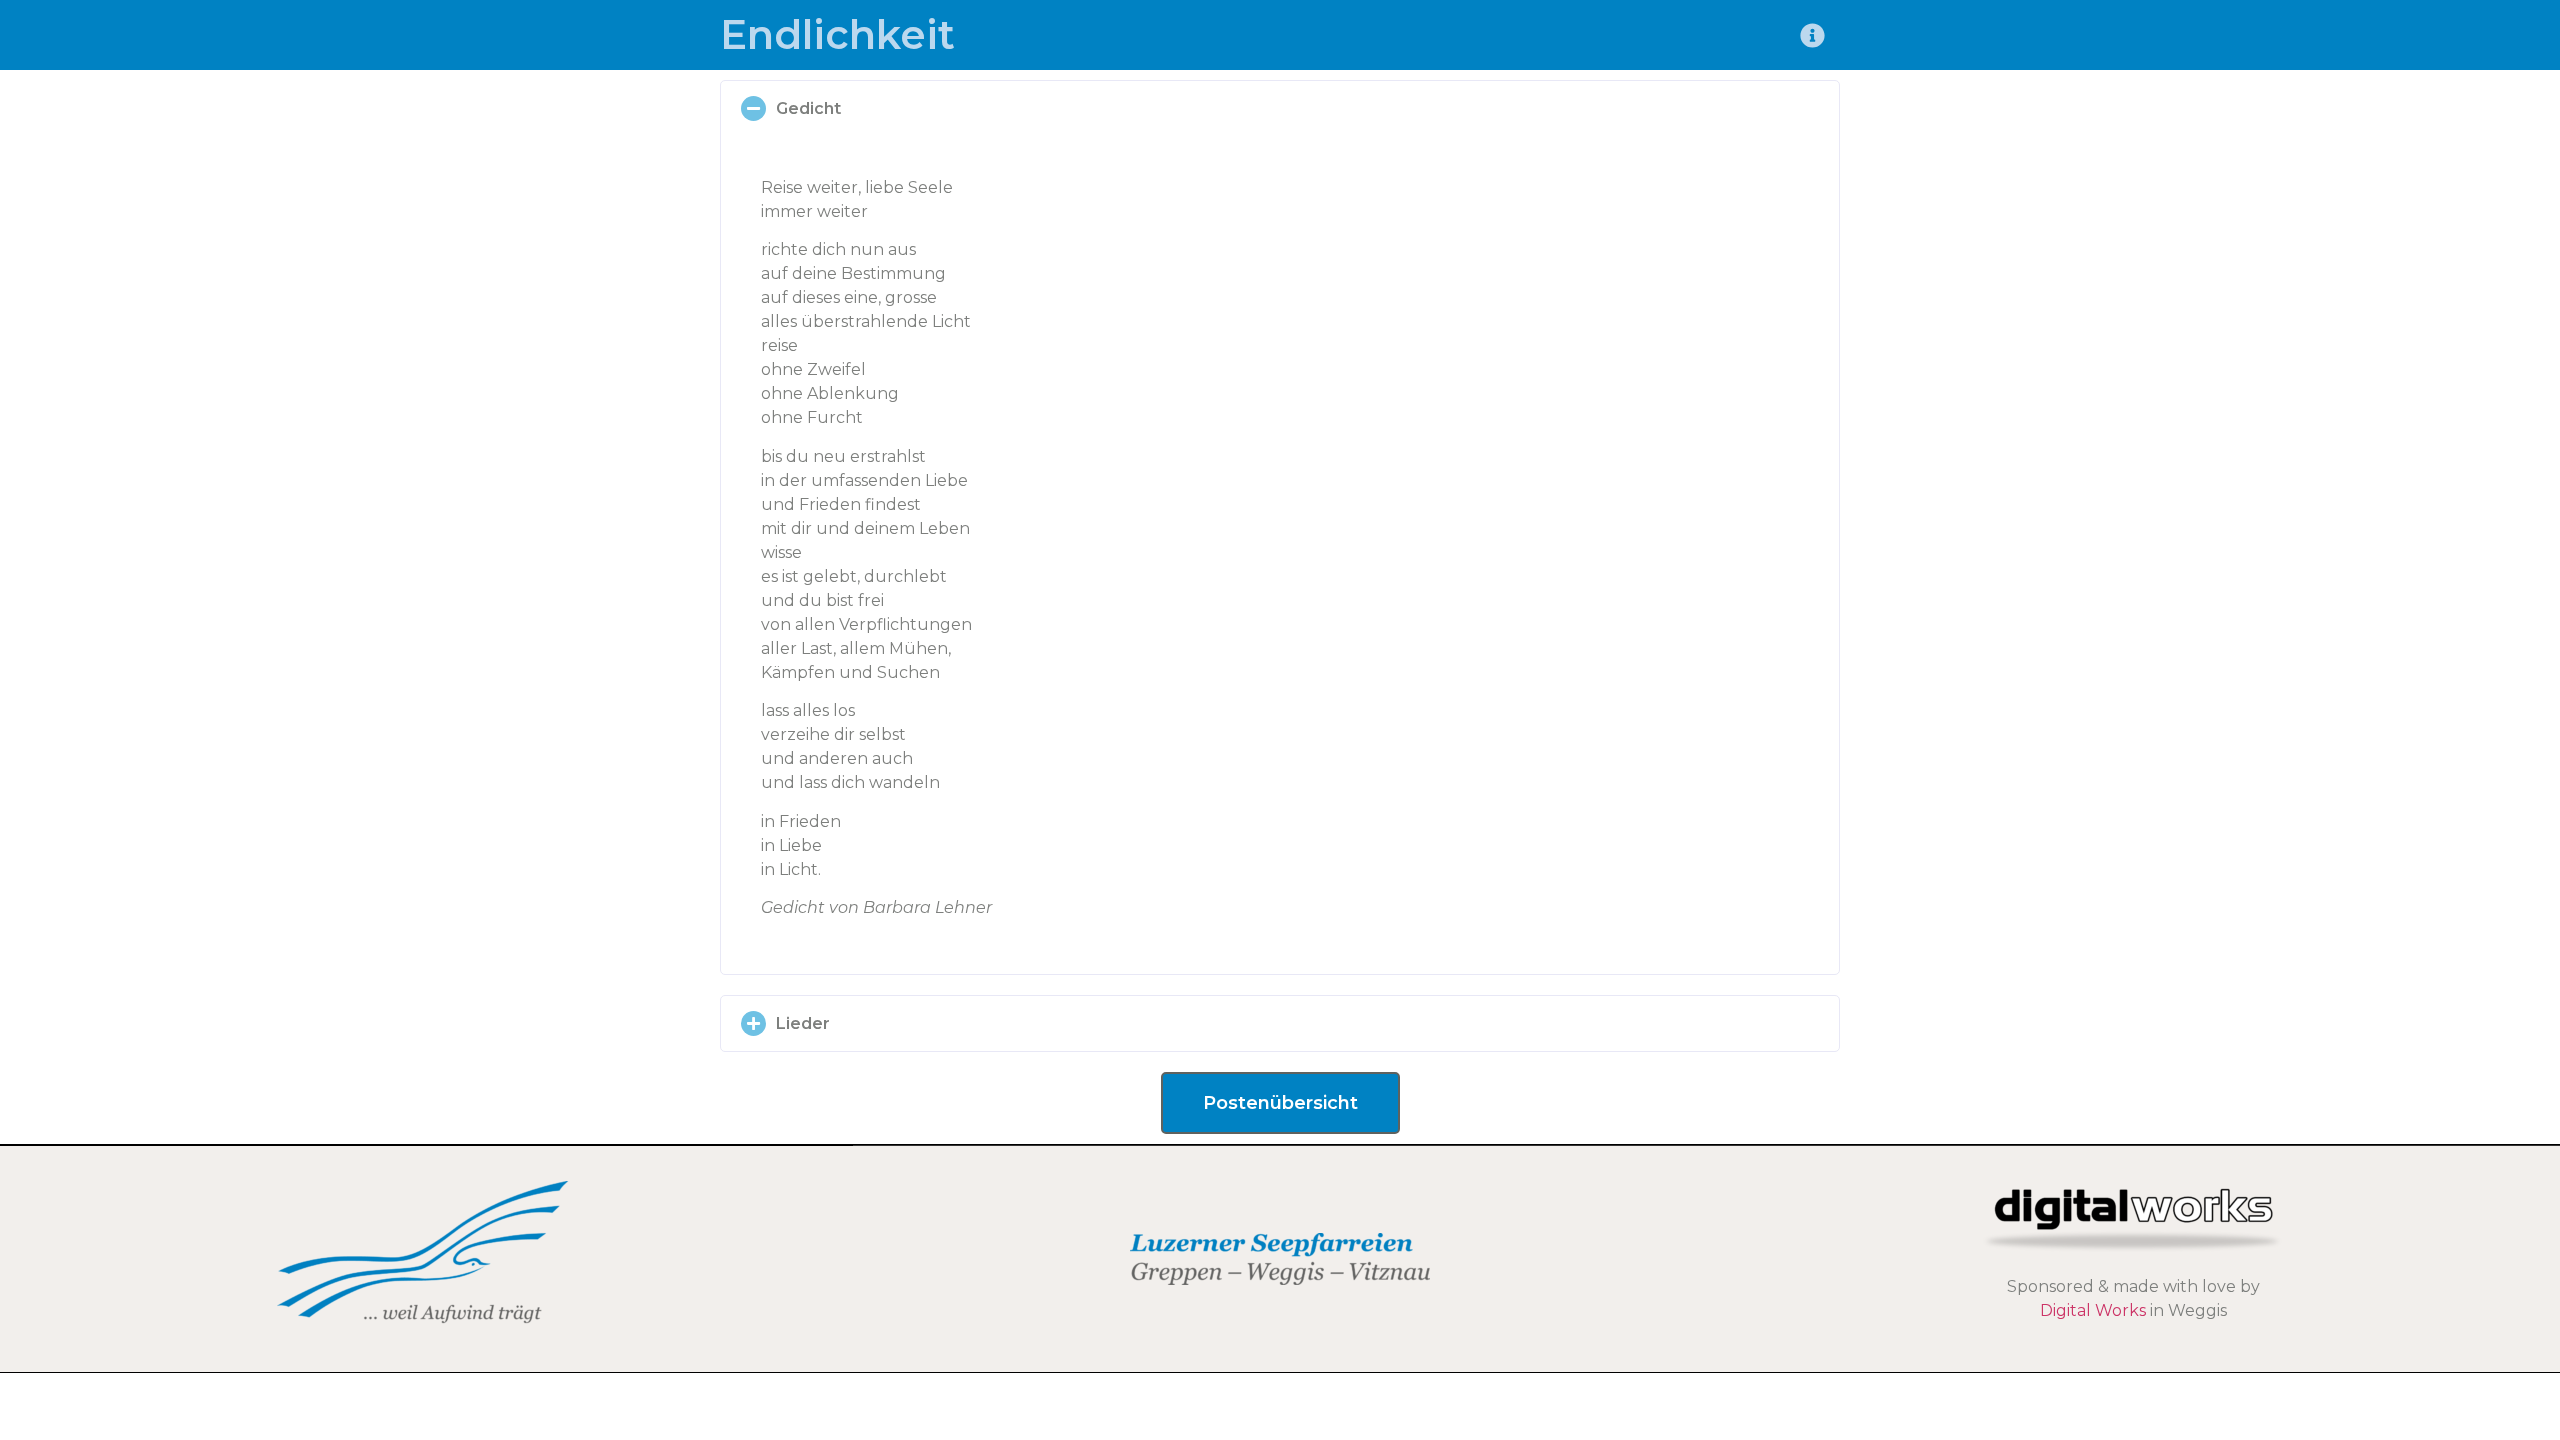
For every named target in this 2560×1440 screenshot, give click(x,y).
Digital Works (2093, 1310)
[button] (1280, 1103)
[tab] (1280, 108)
